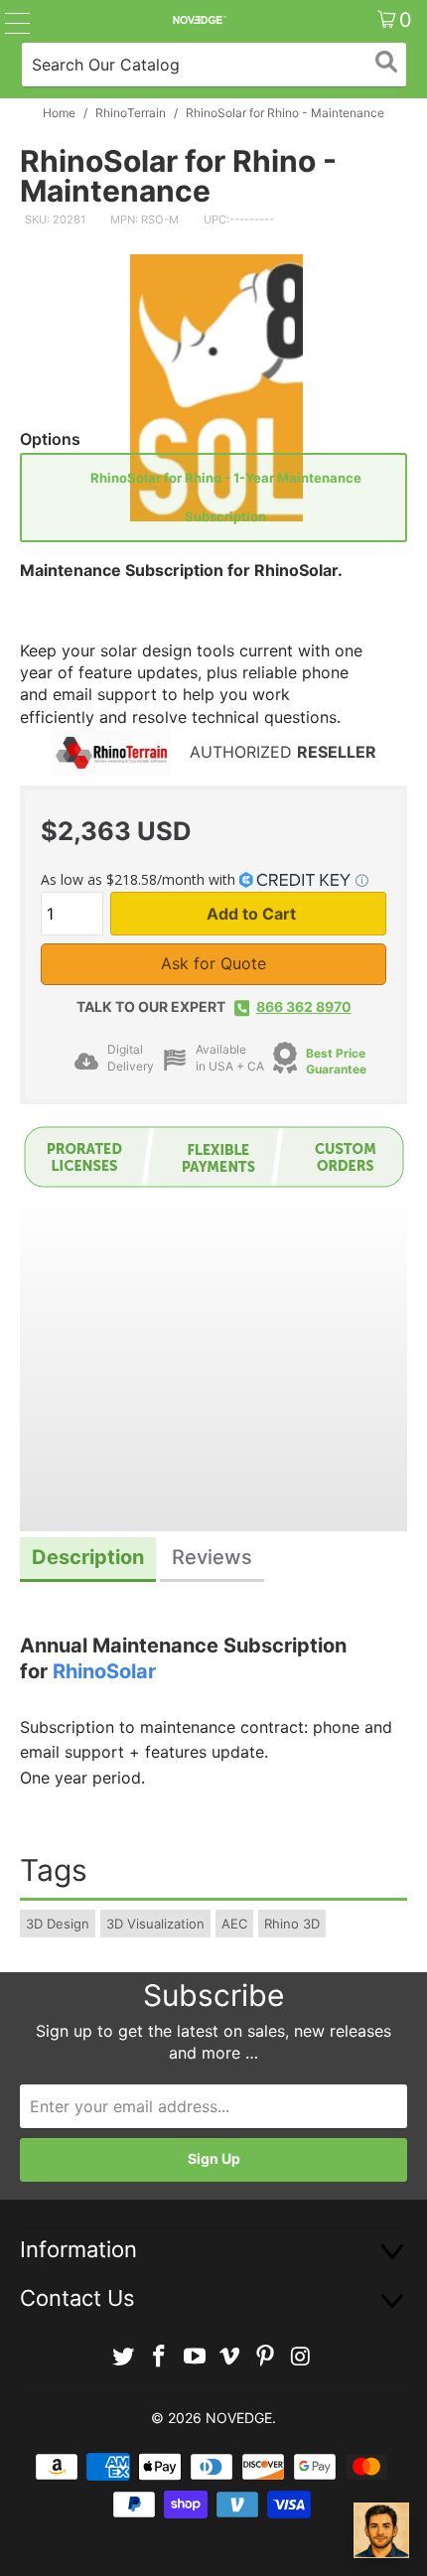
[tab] (88, 1560)
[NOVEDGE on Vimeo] (230, 2357)
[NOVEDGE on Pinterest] (266, 2357)
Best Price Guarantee (336, 1062)
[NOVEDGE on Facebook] (160, 2357)
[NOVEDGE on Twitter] (124, 2357)
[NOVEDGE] (199, 20)
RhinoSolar (104, 1671)
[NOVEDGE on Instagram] (301, 2357)
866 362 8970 (304, 1006)
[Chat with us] (381, 2530)
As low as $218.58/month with (140, 879)
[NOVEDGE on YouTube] (195, 2357)
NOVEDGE (239, 2418)
